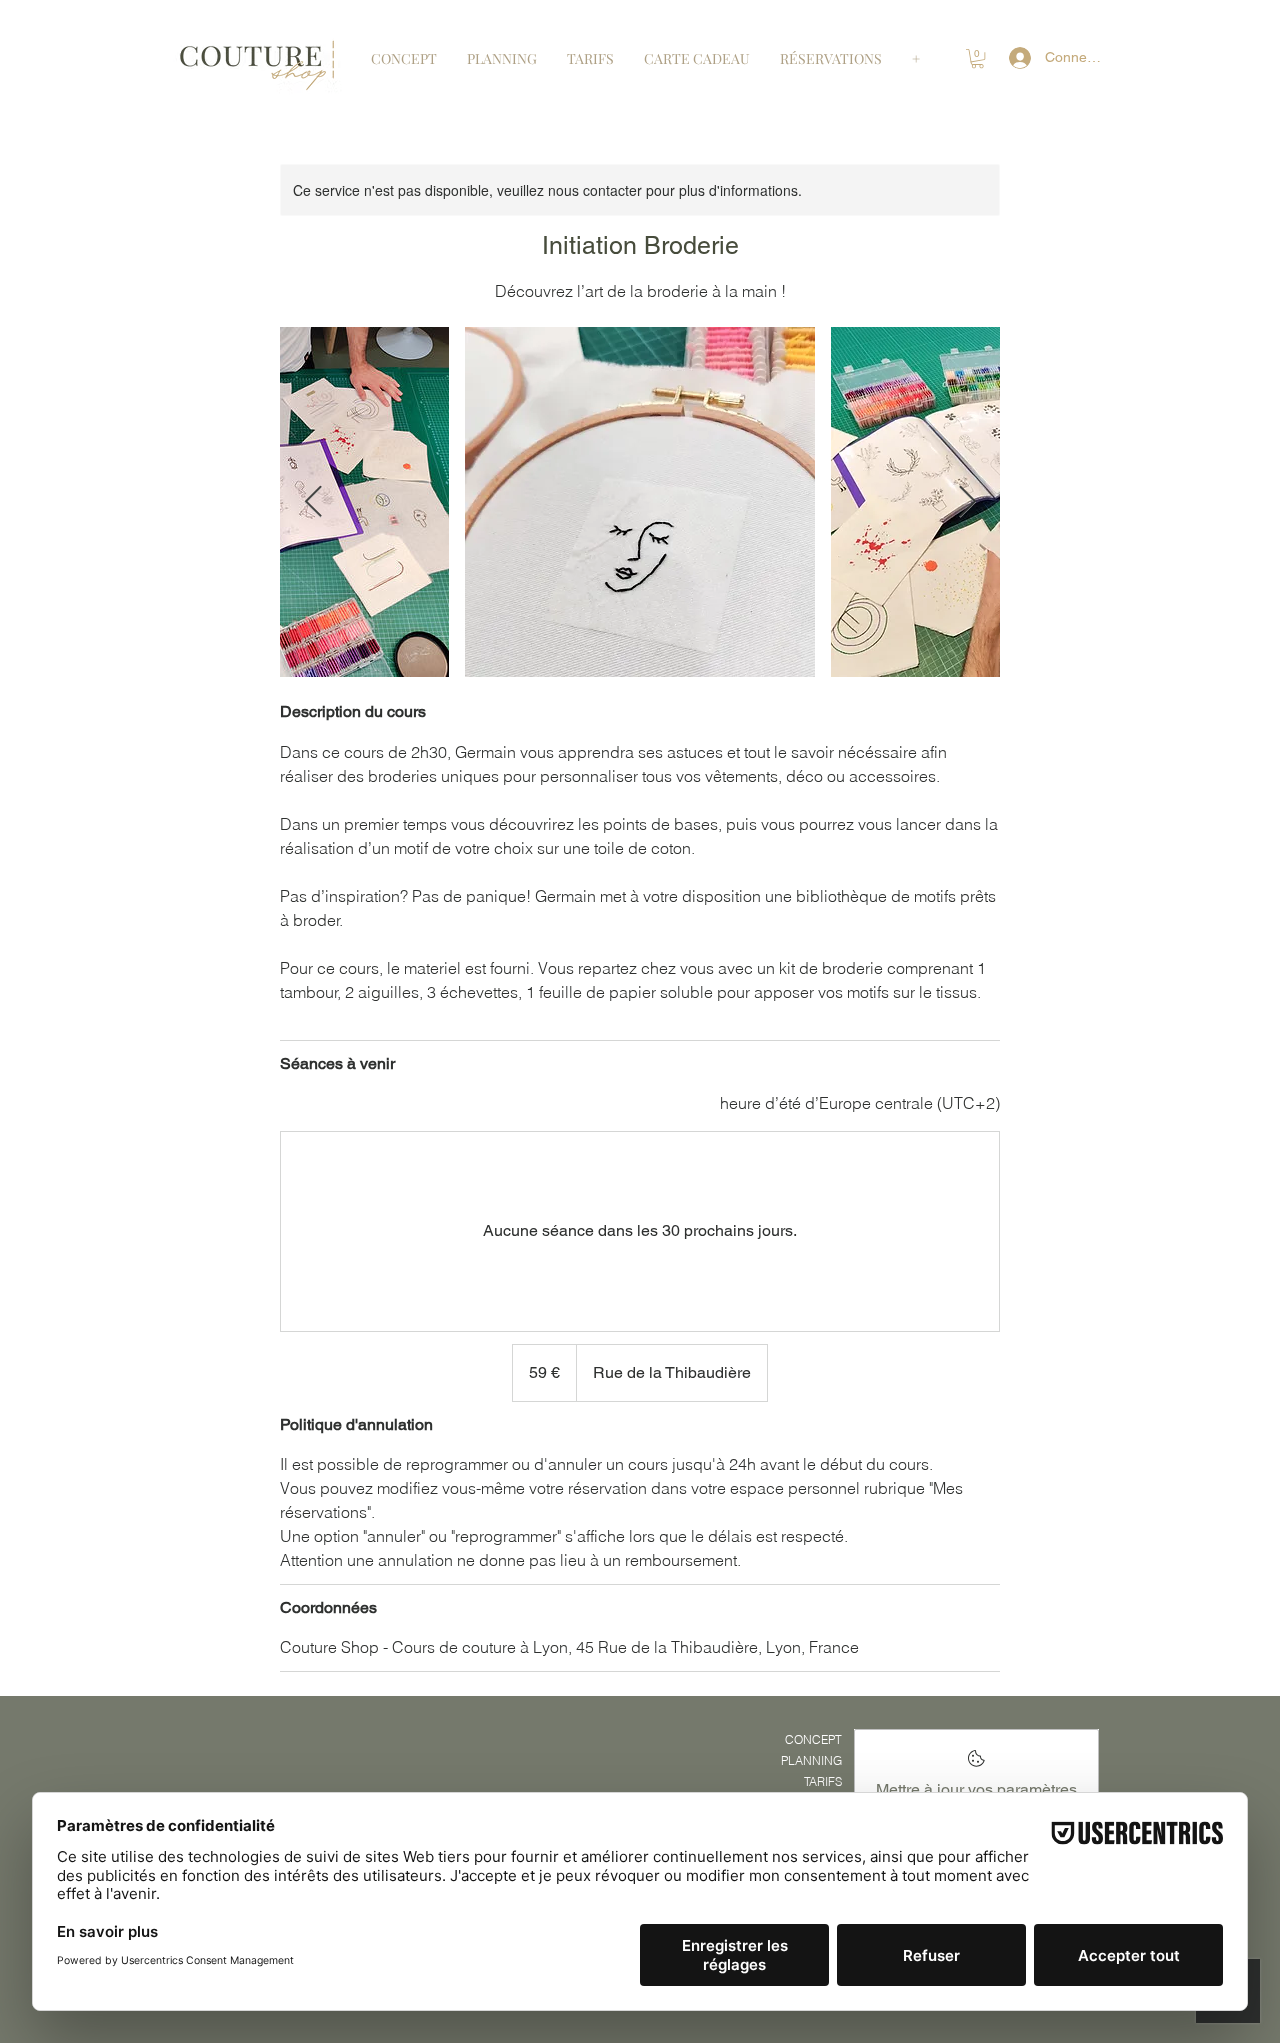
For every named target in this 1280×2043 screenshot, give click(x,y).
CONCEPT (813, 1739)
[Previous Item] (313, 502)
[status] (860, 1103)
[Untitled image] (640, 502)
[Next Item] (967, 502)
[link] (977, 58)
